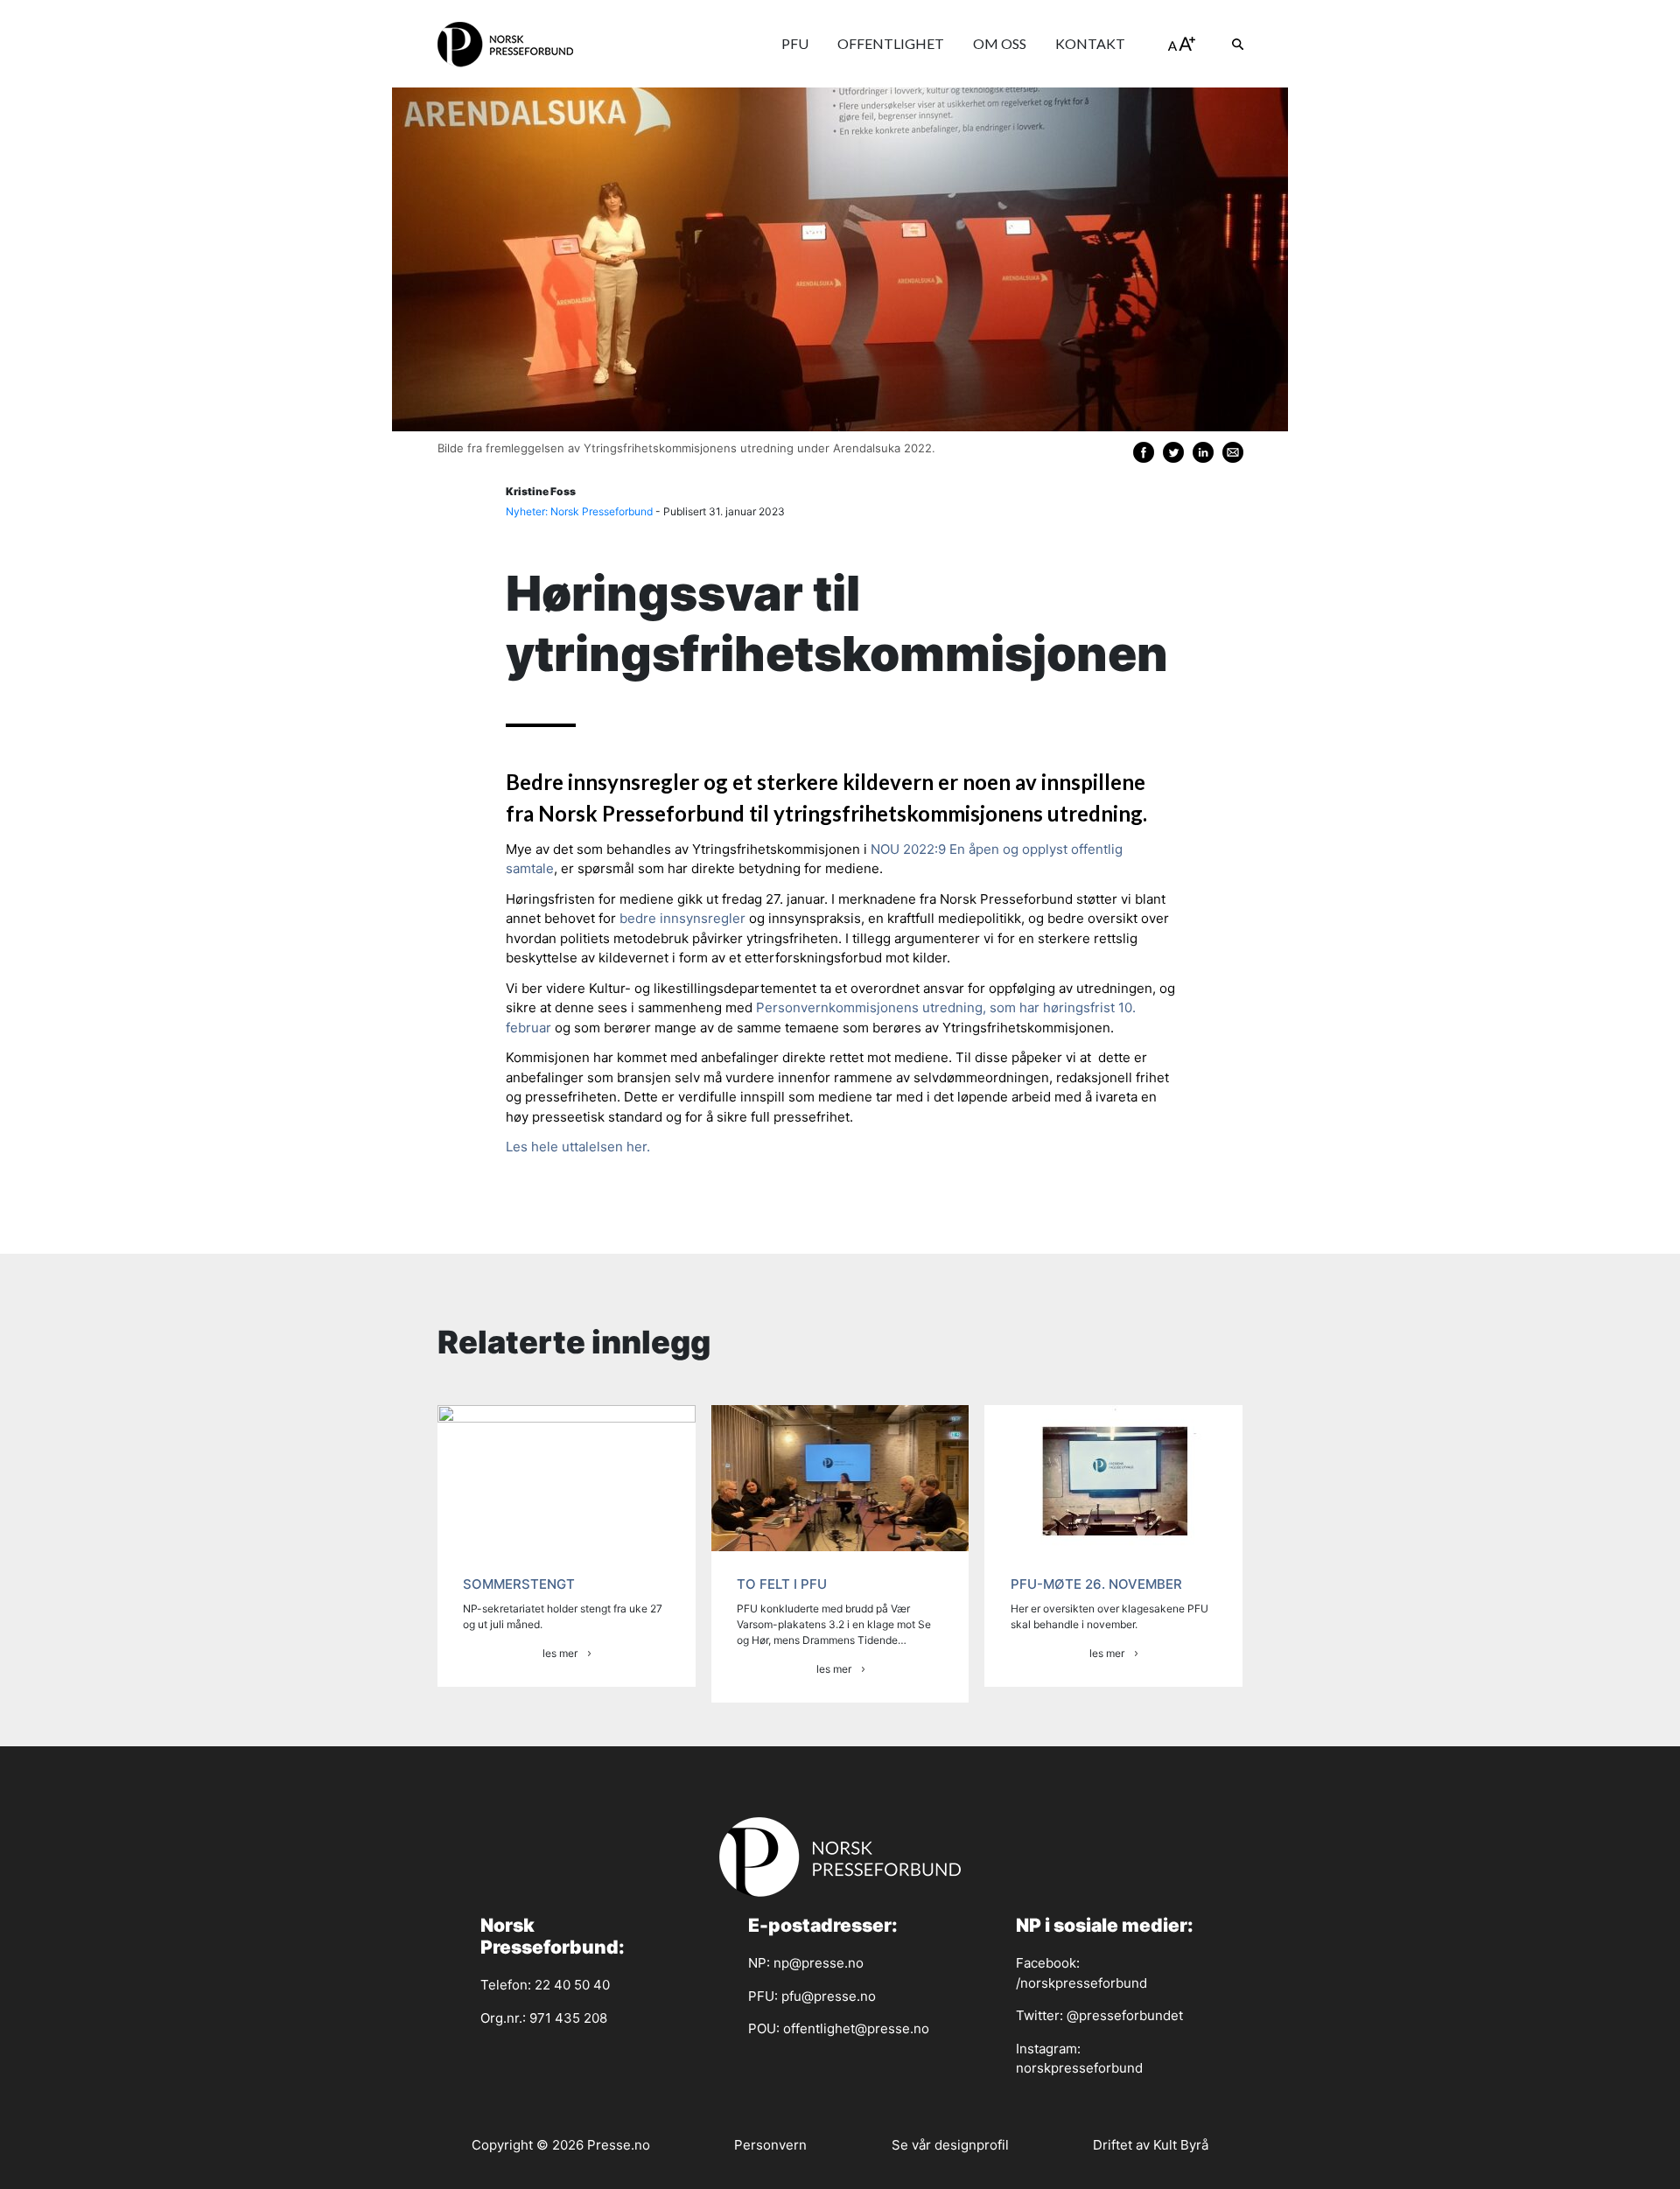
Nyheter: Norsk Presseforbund (579, 511)
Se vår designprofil (950, 2145)
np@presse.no (819, 1963)
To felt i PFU (782, 1584)
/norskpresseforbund (1081, 1983)
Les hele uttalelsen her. (578, 1147)
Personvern (770, 2145)
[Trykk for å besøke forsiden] (505, 44)
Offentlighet (891, 43)
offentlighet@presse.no (856, 2028)
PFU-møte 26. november (1096, 1584)
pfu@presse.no (829, 1996)
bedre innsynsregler (682, 918)
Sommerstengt (519, 1584)
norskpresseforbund (1079, 2068)
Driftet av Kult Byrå (1151, 2145)
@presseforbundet (1125, 2015)
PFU (795, 43)
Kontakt (1090, 43)
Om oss (1000, 43)
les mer (560, 1653)
